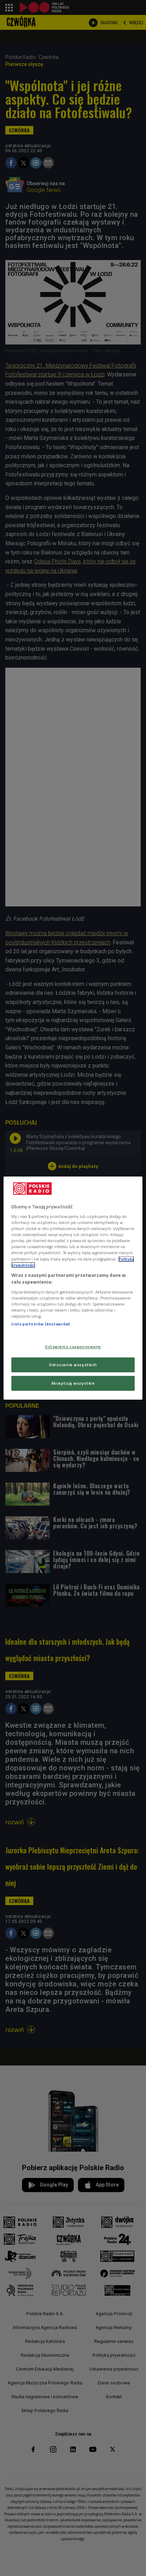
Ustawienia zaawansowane (73, 1347)
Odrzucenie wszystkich (73, 1365)
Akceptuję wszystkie (73, 1383)
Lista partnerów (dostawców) (41, 1324)
